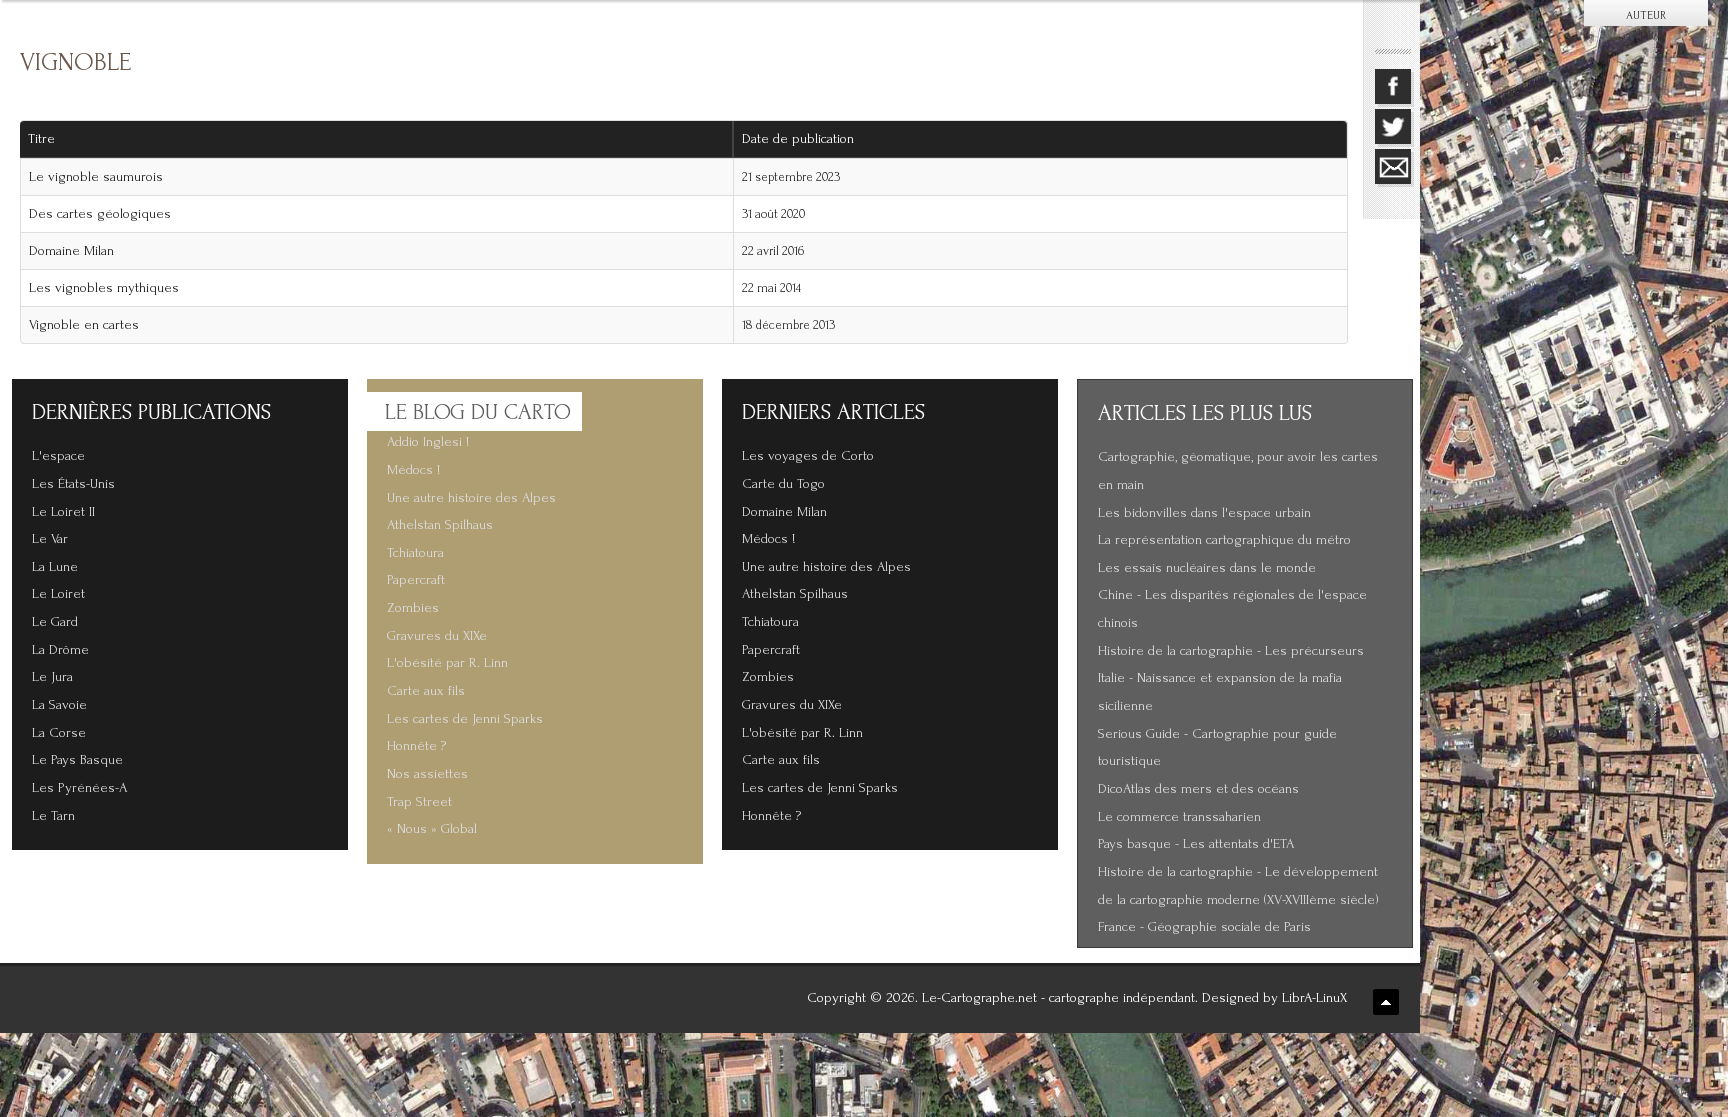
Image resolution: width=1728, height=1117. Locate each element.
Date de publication (798, 139)
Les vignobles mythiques (104, 288)
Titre (41, 139)
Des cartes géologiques (100, 214)
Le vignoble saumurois (96, 177)
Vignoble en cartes (84, 325)
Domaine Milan (71, 251)
